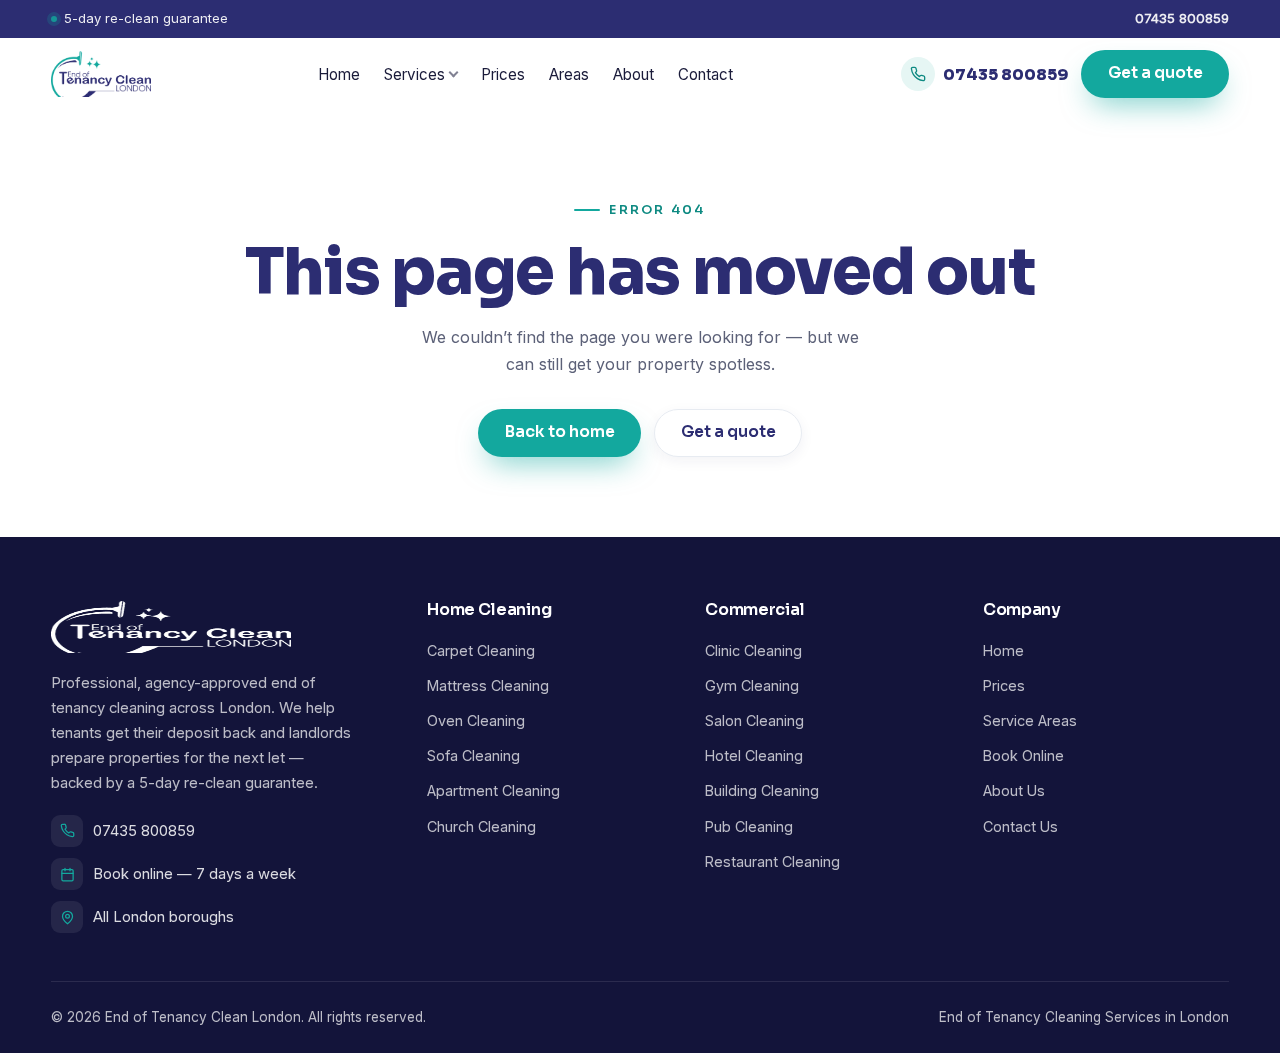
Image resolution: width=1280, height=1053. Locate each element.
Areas (569, 74)
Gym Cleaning (752, 685)
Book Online (1023, 755)
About (633, 74)
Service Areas (1030, 720)
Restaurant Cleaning (772, 861)
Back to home (560, 432)
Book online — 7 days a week (194, 874)
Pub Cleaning (749, 826)
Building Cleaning (762, 790)
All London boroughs (163, 917)
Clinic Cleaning (753, 650)
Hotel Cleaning (754, 755)
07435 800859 (1182, 18)
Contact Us (1020, 826)
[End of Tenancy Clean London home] (101, 74)
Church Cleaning (481, 826)
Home (339, 74)
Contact (705, 74)
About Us (1014, 790)
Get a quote (1154, 74)
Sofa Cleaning (473, 755)
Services (414, 74)
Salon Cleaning (754, 720)
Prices (503, 74)
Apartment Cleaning (493, 790)
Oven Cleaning (476, 720)
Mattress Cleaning (488, 685)
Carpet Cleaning (481, 650)
